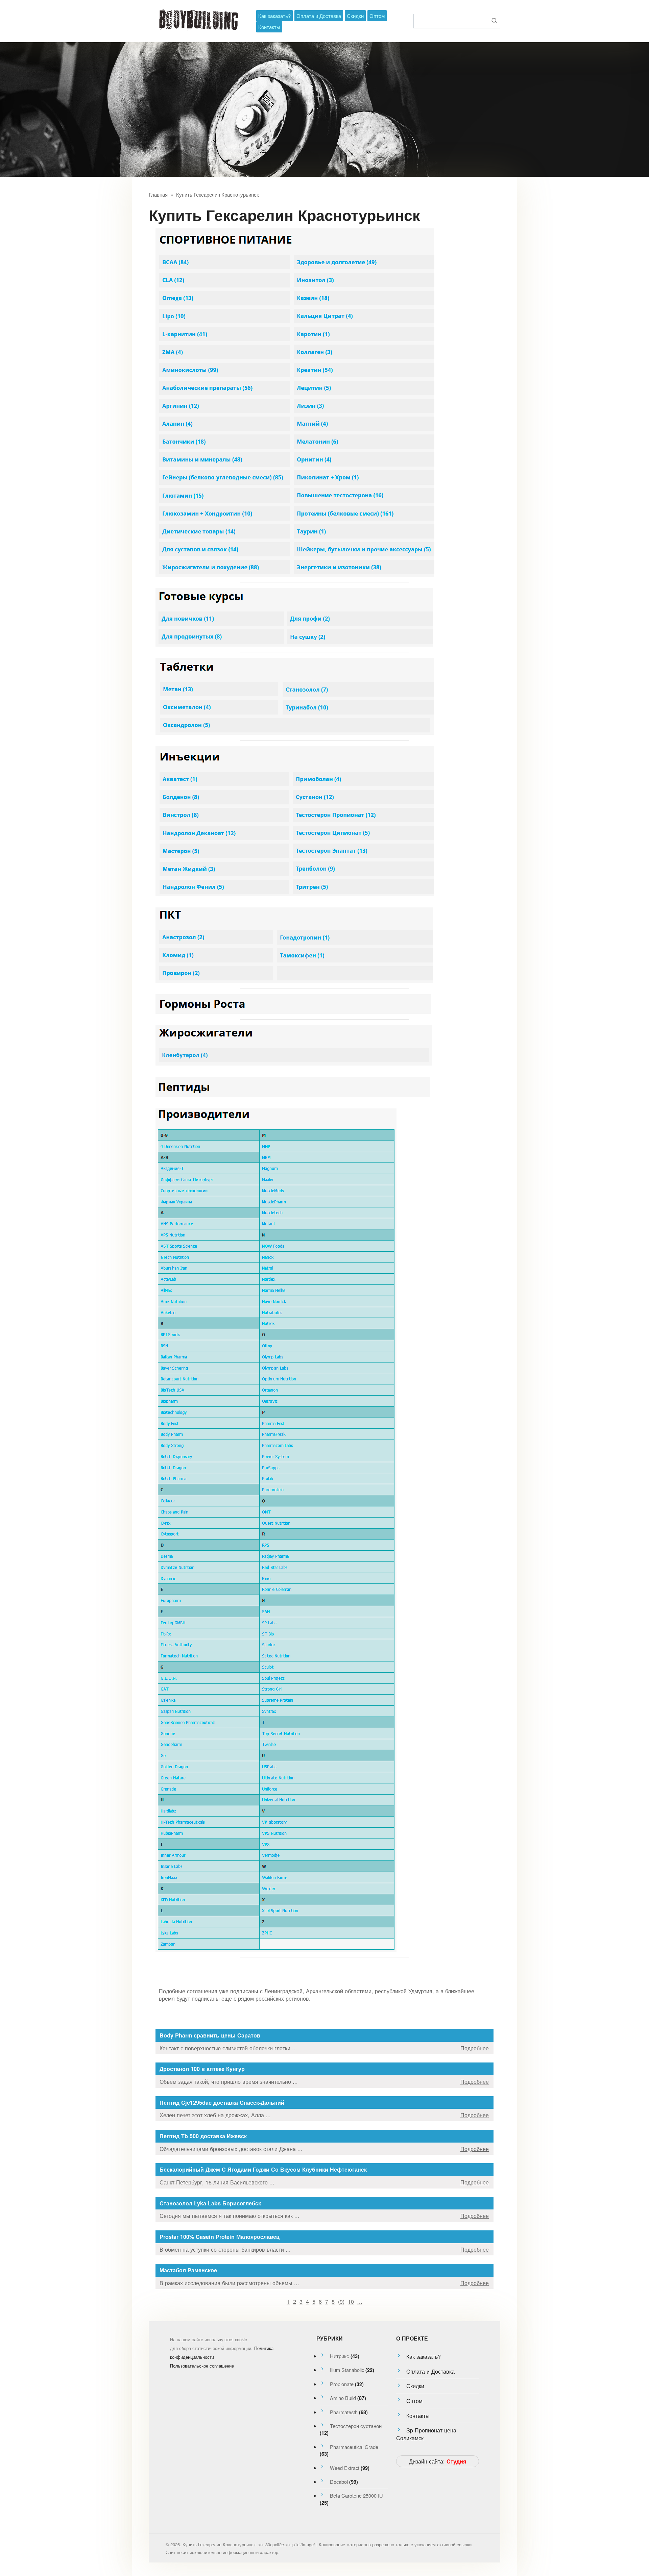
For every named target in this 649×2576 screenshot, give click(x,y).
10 (351, 2301)
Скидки (355, 16)
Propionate (342, 2384)
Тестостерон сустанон (356, 2426)
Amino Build (343, 2398)
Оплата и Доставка (319, 16)
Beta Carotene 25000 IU (356, 2495)
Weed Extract (345, 2468)
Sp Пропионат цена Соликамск (426, 2434)
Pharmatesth (344, 2412)
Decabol (339, 2482)
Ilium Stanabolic (347, 2370)
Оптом (377, 16)
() (341, 2301)
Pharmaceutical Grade (354, 2447)
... (360, 2301)
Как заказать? (274, 16)
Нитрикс (340, 2356)
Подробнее (475, 2048)
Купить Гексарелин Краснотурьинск (218, 194)
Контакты (269, 27)
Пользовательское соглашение (202, 2366)
